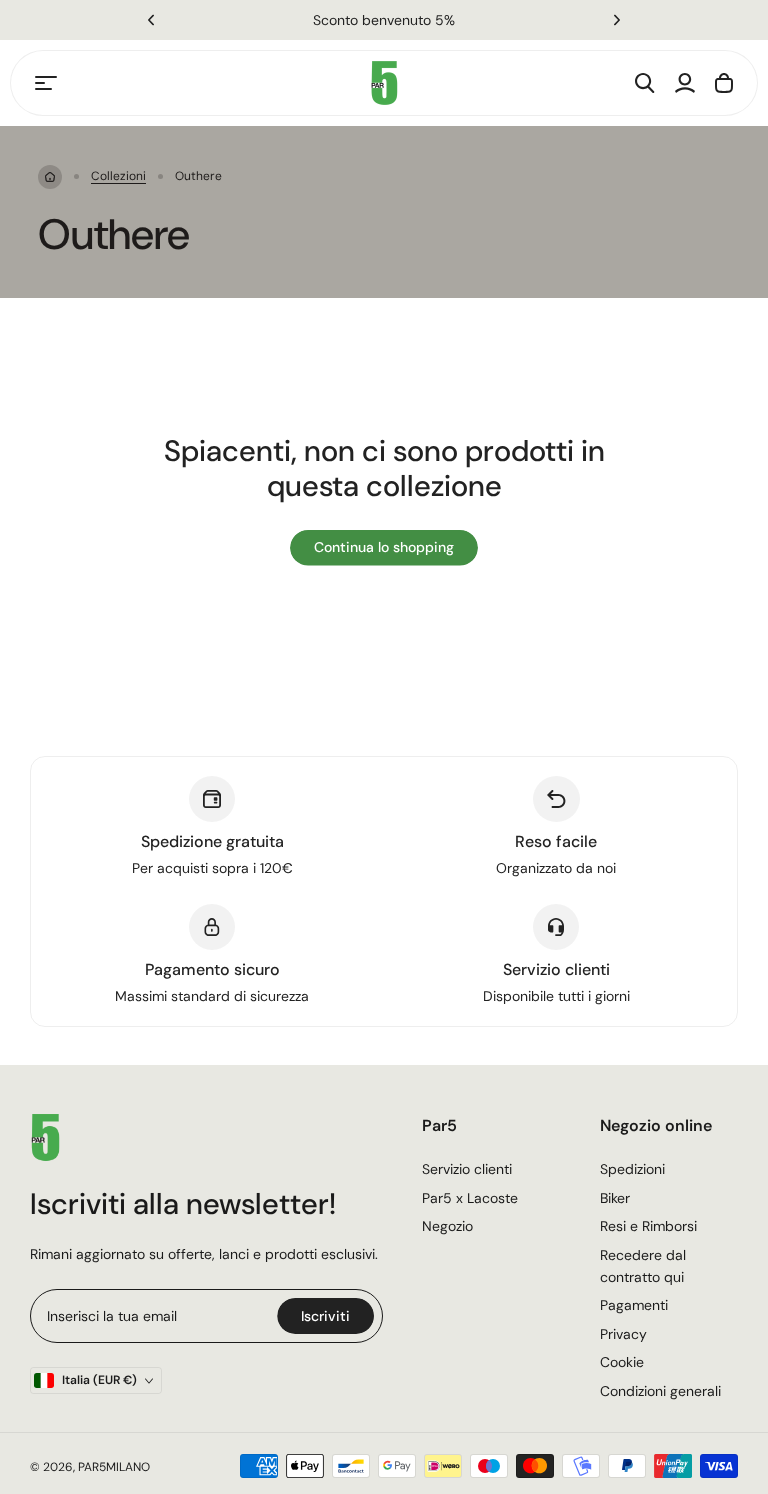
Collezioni (118, 176)
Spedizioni (632, 1169)
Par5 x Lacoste (470, 1198)
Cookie (622, 1362)
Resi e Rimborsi (648, 1226)
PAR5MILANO (114, 1467)
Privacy (623, 1334)
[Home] (50, 177)
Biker (615, 1198)
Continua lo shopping (384, 547)
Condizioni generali (660, 1391)
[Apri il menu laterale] (46, 83)
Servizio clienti (467, 1169)
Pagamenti (634, 1305)
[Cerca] (645, 83)
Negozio (447, 1226)
